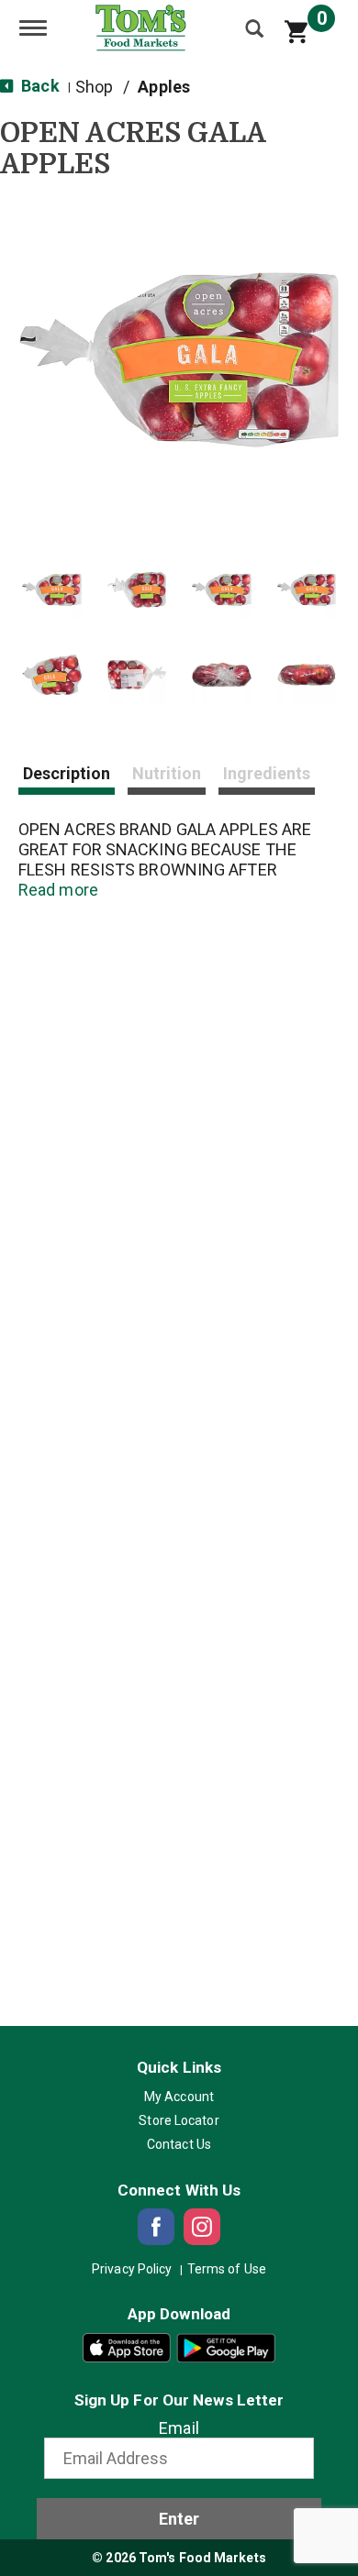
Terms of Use (227, 2269)
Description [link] (67, 773)
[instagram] (202, 2227)
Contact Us (179, 2144)
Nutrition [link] (167, 773)
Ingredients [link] (267, 773)
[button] (52, 590)
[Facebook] (156, 2227)
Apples (164, 87)
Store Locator (179, 2120)
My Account (179, 2097)
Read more (58, 890)
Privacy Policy (132, 2269)
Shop (94, 87)
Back (39, 86)
